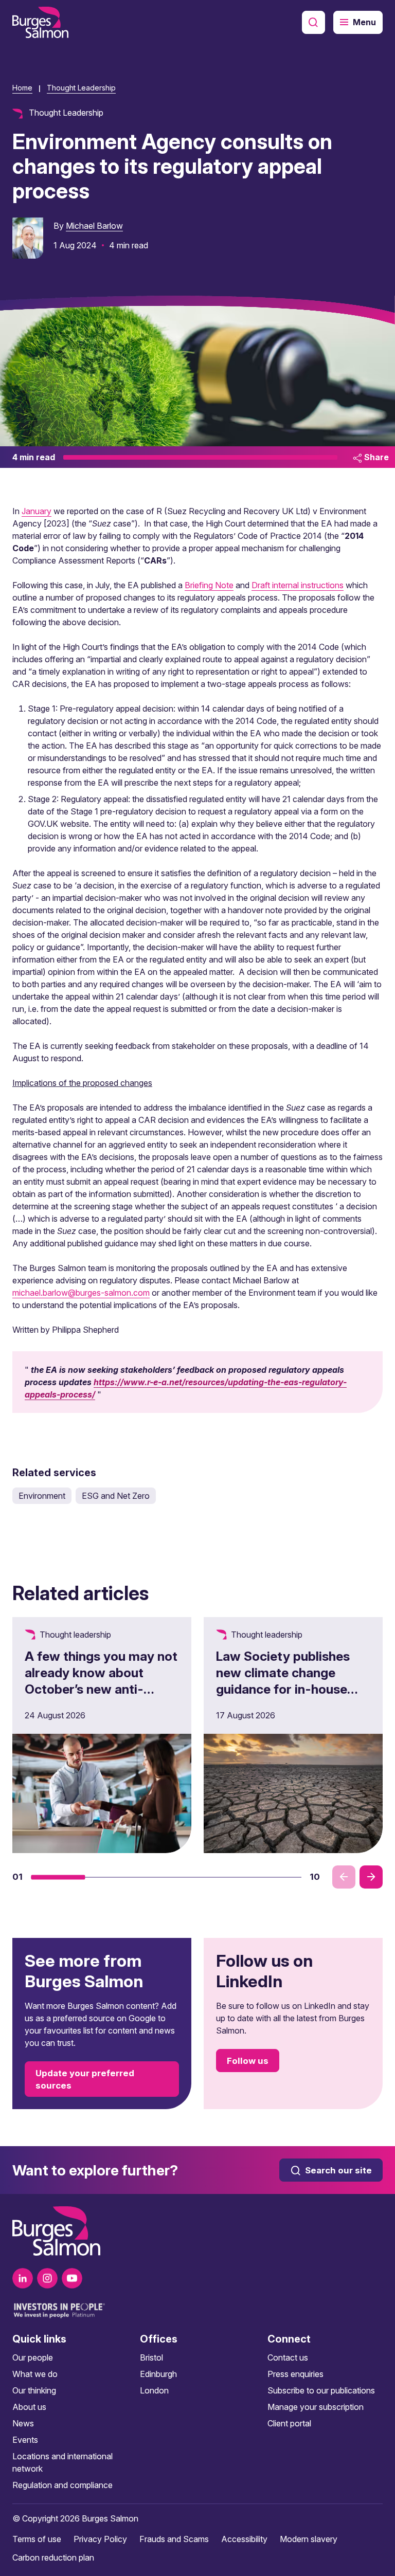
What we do (35, 2374)
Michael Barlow (94, 226)
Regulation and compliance (62, 2485)
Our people (33, 2357)
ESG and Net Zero (116, 1496)
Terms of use (37, 2539)
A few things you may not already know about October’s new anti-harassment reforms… (101, 1681)
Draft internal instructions (298, 585)
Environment (42, 1496)
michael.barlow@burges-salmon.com (81, 1293)
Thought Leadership (81, 88)
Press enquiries (295, 2374)
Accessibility (244, 2539)
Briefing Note (209, 585)
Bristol (151, 2357)
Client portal (289, 2423)
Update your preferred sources (85, 2079)
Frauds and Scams (174, 2539)
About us (29, 2407)
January (37, 511)
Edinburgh (158, 2374)
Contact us (288, 2357)
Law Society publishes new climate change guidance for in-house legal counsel (283, 1681)
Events (25, 2440)
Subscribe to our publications (321, 2390)
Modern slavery (309, 2539)
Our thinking (34, 2390)
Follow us (248, 2061)
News (23, 2423)
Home (22, 88)
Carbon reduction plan (53, 2557)
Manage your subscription (316, 2407)
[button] (58, 1877)
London (154, 2390)
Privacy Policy (100, 2539)
